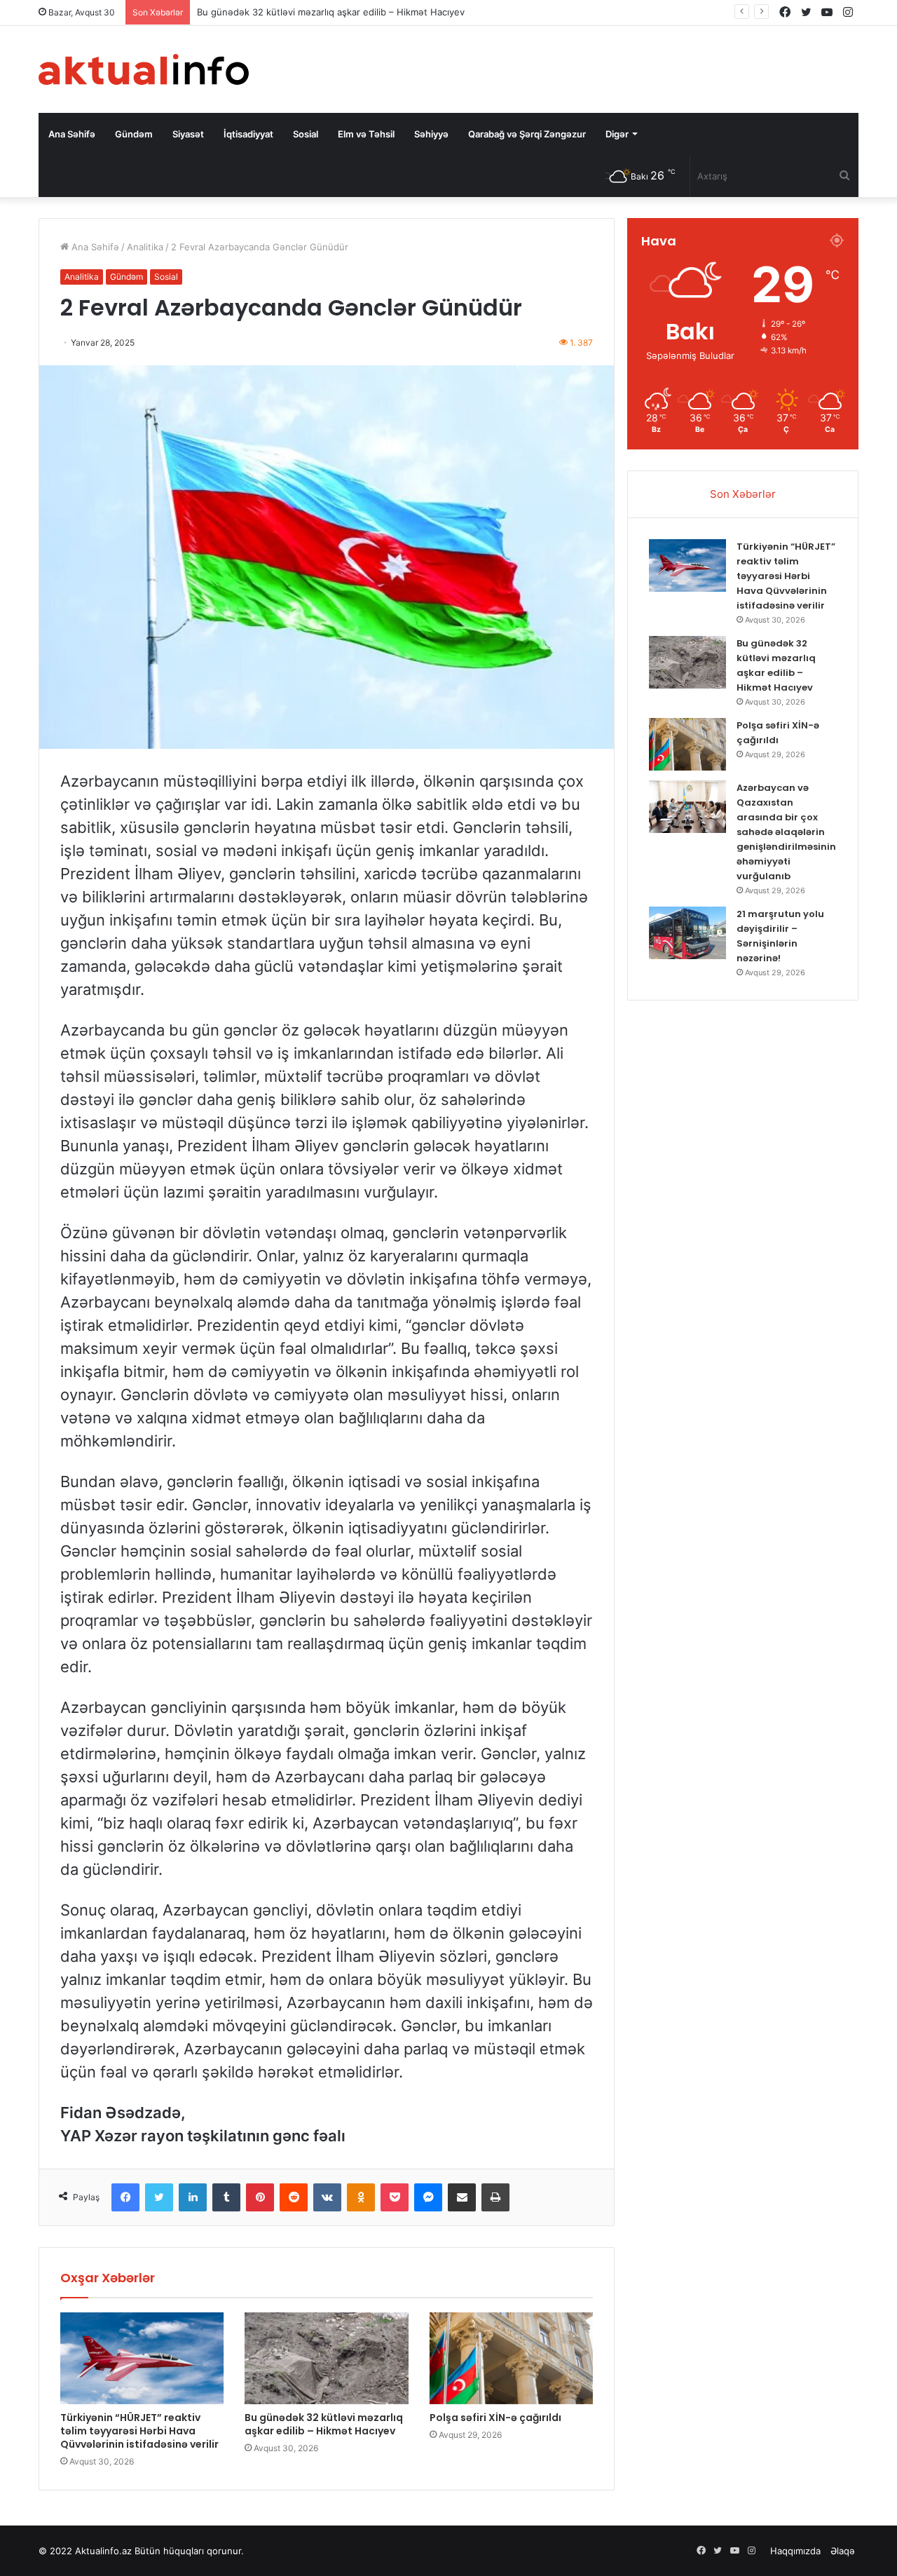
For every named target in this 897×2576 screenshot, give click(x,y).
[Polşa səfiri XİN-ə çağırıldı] (511, 2359)
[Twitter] (159, 2197)
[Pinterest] (260, 2197)
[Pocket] (395, 2197)
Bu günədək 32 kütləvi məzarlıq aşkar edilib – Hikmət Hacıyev (324, 2424)
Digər (617, 134)
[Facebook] (125, 2197)
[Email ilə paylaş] (462, 2197)
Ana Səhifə (72, 134)
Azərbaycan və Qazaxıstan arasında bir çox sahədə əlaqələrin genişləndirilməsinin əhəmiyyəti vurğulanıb (786, 832)
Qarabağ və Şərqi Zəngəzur (527, 134)
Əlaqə (843, 2551)
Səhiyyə (431, 134)
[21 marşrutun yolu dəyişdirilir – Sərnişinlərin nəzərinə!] (687, 933)
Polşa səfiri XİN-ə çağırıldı (495, 2418)
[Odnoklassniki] (361, 2197)
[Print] (495, 2197)
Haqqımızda (795, 2551)
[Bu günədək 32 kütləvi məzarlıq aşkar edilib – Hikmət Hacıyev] (326, 2359)
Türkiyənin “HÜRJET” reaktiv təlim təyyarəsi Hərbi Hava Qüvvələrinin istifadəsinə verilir (139, 2431)
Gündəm (134, 134)
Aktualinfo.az (103, 2551)
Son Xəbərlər (743, 494)
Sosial (306, 134)
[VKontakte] (327, 2197)
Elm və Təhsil (366, 134)
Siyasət (188, 134)
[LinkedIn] (193, 2197)
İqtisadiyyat (248, 134)
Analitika (145, 247)
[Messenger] (428, 2197)
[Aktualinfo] (144, 69)
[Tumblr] (226, 2197)
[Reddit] (294, 2197)
